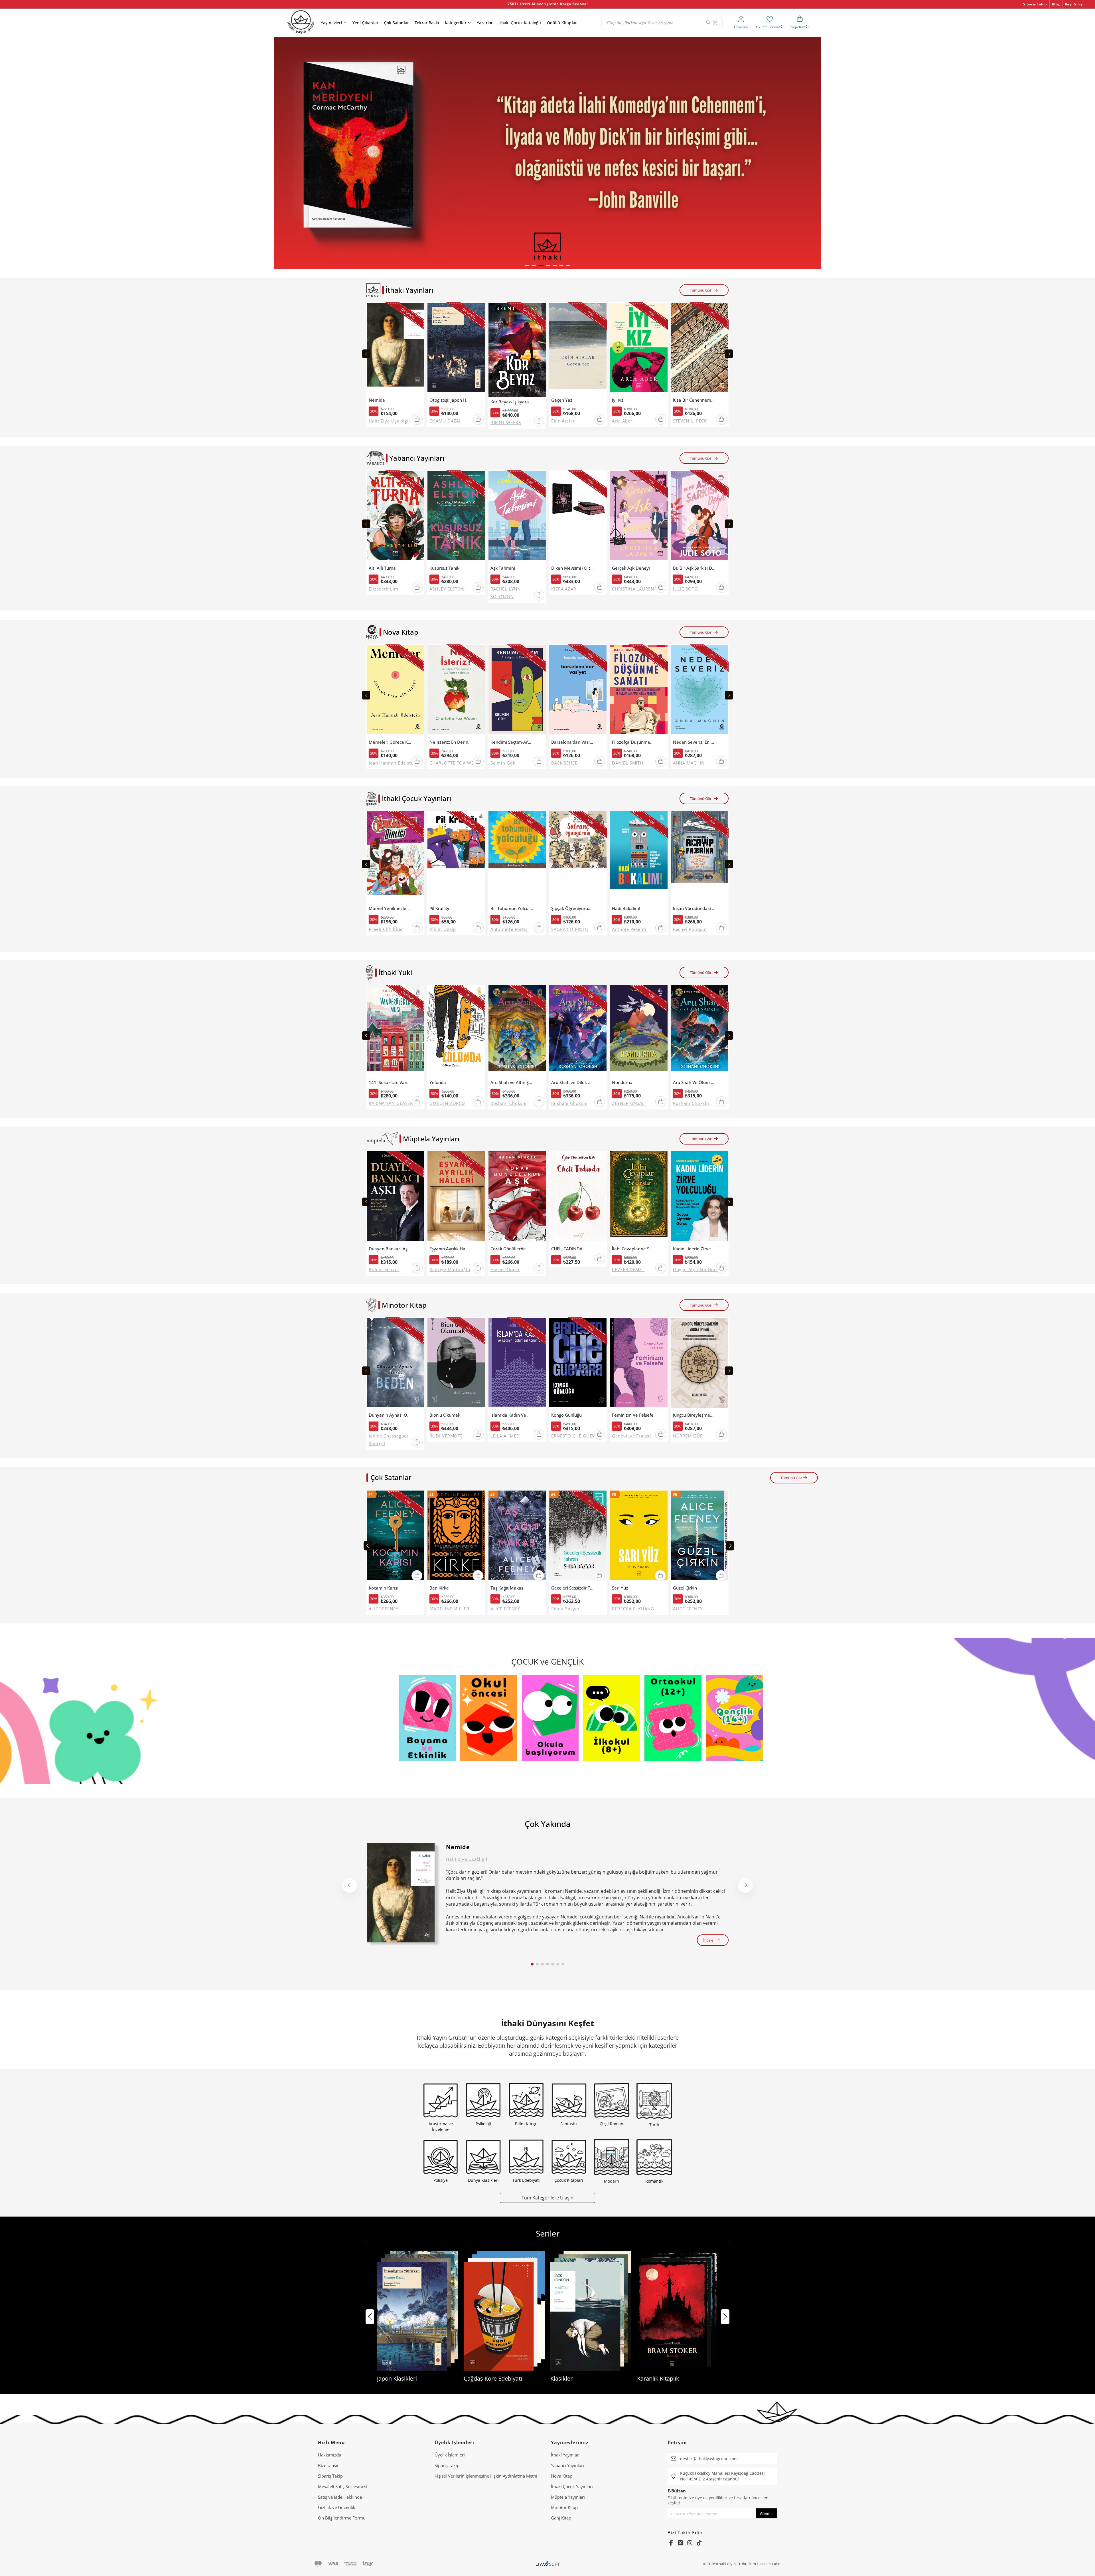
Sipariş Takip (1035, 4)
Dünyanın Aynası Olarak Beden (390, 1415)
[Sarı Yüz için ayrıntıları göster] (639, 1537)
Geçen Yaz (562, 400)
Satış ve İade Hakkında (340, 2497)
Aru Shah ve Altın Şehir (512, 1082)
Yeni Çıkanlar (365, 23)
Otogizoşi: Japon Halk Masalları (451, 400)
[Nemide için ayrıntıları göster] (401, 1893)
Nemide (377, 400)
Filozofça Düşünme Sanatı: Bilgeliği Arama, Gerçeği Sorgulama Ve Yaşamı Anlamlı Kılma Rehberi (633, 742)
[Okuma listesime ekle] (418, 310)
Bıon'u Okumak (445, 1415)
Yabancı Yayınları (567, 2465)
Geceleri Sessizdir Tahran (573, 1588)
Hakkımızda (329, 2455)
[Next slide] (729, 354)
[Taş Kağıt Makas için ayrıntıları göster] (517, 1537)
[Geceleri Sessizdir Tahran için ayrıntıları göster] (578, 1537)
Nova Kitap (562, 2476)
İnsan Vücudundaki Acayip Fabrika (694, 908)
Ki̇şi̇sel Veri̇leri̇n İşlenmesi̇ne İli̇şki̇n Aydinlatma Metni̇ (486, 2476)
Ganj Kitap (561, 2518)
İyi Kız (618, 400)
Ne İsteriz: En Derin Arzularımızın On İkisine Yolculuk (451, 742)
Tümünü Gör (701, 290)
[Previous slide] (366, 354)
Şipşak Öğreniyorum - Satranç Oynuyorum (573, 908)
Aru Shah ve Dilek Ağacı (573, 1082)
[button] (527, 265)
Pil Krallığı (439, 908)
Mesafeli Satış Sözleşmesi (343, 2486)
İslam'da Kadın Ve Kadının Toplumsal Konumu (512, 1415)
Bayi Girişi (1074, 4)
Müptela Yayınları (568, 2497)
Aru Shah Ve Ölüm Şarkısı (694, 1082)
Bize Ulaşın (329, 2465)
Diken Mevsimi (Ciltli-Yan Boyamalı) (573, 568)
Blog (1056, 4)
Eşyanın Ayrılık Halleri (451, 1249)
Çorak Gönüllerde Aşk (512, 1249)
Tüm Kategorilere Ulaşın (547, 2198)
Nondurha (622, 1082)
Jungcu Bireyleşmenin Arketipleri (694, 1415)
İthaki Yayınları (565, 2455)
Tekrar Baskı (427, 23)
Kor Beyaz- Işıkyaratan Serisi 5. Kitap (512, 402)
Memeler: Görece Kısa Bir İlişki (390, 742)
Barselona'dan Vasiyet (573, 742)
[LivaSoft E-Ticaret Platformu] (548, 2564)
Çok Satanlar (397, 23)
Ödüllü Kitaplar (562, 23)
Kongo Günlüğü (566, 1415)
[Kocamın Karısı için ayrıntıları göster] (395, 1537)
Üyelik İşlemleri (450, 2455)
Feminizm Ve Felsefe (633, 1415)
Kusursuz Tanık (444, 568)
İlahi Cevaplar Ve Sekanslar (633, 1249)
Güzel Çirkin (685, 1588)
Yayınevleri (331, 23)
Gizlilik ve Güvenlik (337, 2507)
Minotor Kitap (564, 2507)
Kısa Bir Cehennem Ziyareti (694, 400)
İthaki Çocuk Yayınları (572, 2486)
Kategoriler (456, 23)
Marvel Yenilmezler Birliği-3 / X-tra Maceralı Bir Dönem (390, 908)
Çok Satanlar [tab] (391, 1477)
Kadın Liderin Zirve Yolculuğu (694, 1249)
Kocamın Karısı (384, 1588)
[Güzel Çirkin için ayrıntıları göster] (700, 1537)
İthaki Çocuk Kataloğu (520, 23)
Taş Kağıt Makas (507, 1588)
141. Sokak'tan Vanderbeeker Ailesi (390, 1082)
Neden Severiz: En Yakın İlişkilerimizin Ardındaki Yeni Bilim (694, 742)
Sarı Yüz (620, 1588)
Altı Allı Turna (382, 568)
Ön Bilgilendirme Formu (342, 2518)
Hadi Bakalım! (626, 908)
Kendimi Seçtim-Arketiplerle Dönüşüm (512, 742)
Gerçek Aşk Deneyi (631, 568)
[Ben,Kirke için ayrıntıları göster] (456, 1537)
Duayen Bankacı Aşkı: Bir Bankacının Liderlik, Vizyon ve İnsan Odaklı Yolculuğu (390, 1249)
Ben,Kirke (439, 1588)
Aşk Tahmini (503, 568)
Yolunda (438, 1082)
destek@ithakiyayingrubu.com (709, 2459)
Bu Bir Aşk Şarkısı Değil (694, 568)
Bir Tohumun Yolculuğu (512, 908)
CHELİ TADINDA (567, 1249)
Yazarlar (485, 23)
